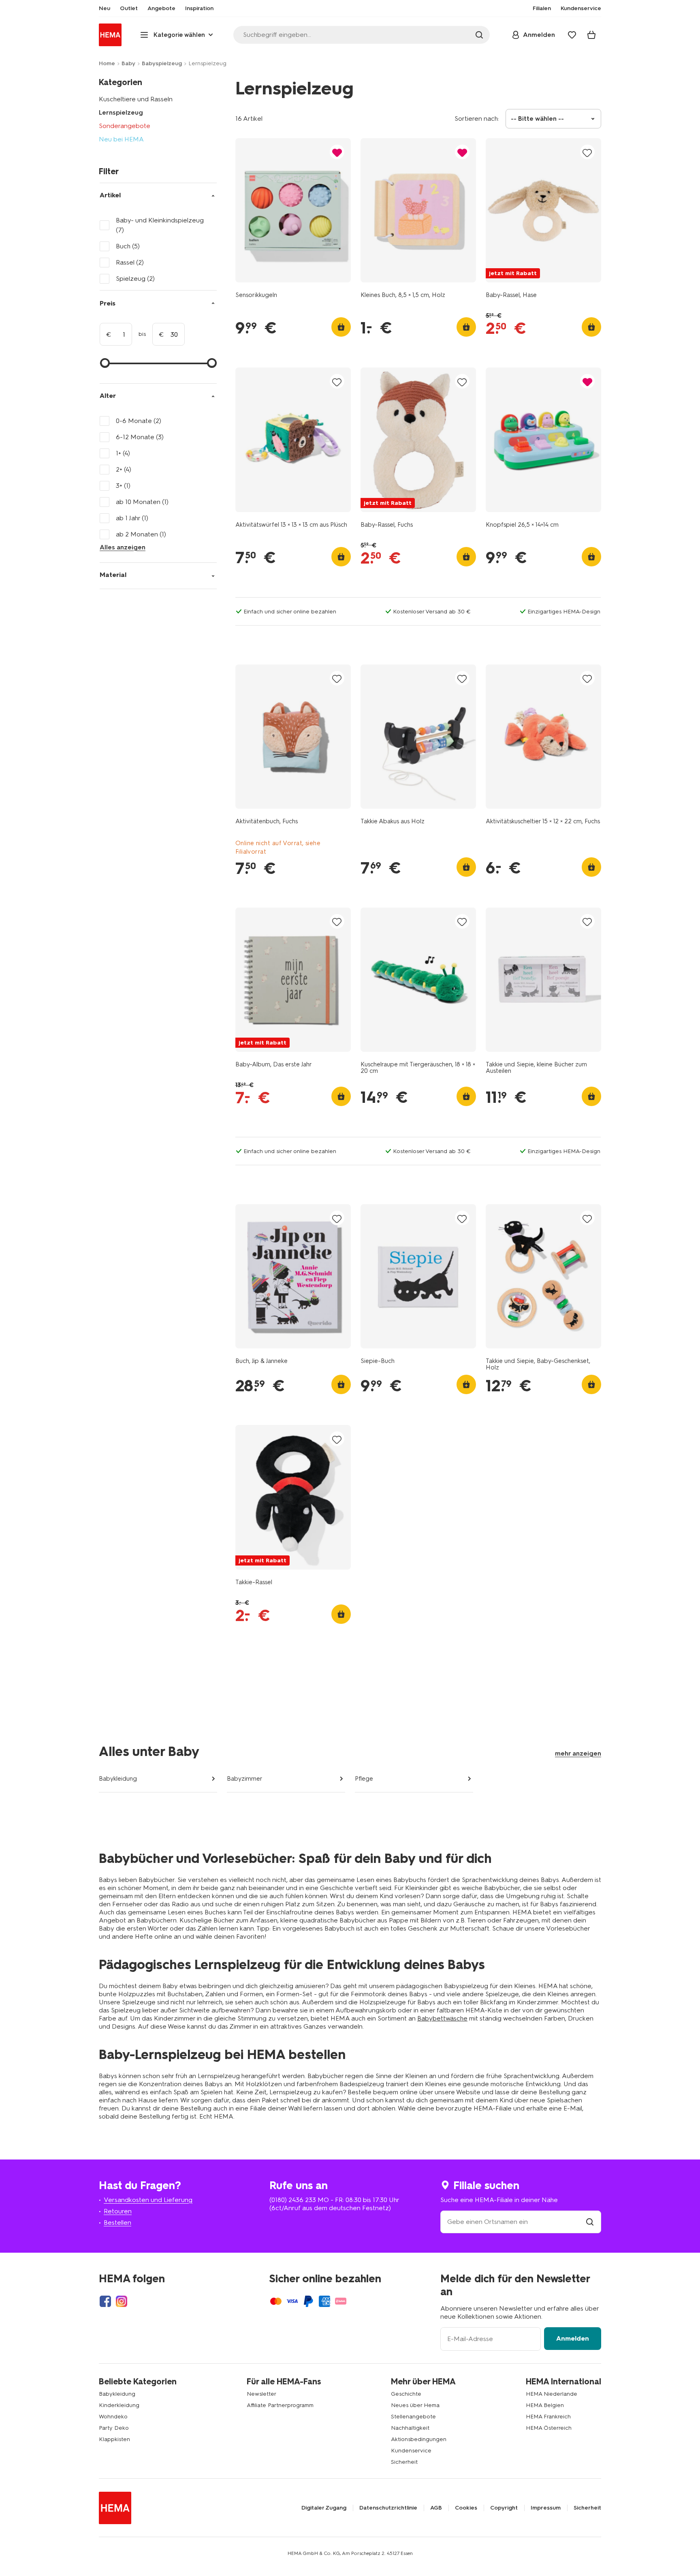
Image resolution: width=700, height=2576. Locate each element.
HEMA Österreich (549, 2428)
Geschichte (406, 2394)
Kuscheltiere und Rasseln (136, 99)
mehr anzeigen (578, 1753)
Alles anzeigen (123, 547)
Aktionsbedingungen (419, 2439)
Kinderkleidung (119, 2405)
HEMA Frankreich (548, 2417)
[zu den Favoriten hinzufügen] (337, 153)
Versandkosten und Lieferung (148, 2200)
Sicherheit (404, 2462)
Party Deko (114, 2428)
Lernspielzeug (121, 112)
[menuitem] (105, 9)
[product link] (293, 210)
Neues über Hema (415, 2405)
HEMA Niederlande (552, 2394)
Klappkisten (114, 2439)
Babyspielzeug (162, 63)
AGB (436, 2508)
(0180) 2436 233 (293, 2200)
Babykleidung (118, 1779)
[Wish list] (572, 35)
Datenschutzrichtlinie (388, 2508)
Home (107, 63)
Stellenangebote (413, 2417)
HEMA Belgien (545, 2405)
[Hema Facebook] (105, 2301)
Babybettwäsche (442, 2018)
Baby (128, 63)
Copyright (504, 2508)
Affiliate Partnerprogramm (280, 2405)
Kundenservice (411, 2451)
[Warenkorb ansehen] (591, 35)
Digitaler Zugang (324, 2508)
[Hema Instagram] (122, 2301)
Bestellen (117, 2222)
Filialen (542, 9)
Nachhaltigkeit (410, 2428)
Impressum (546, 2508)
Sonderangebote (125, 126)
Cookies (466, 2508)
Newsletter (261, 2394)
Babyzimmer (245, 1779)
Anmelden (573, 2338)
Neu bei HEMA (121, 139)
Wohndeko (113, 2417)
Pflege (364, 1779)
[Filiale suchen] (590, 2222)
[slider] (105, 363)
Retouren (118, 2211)
